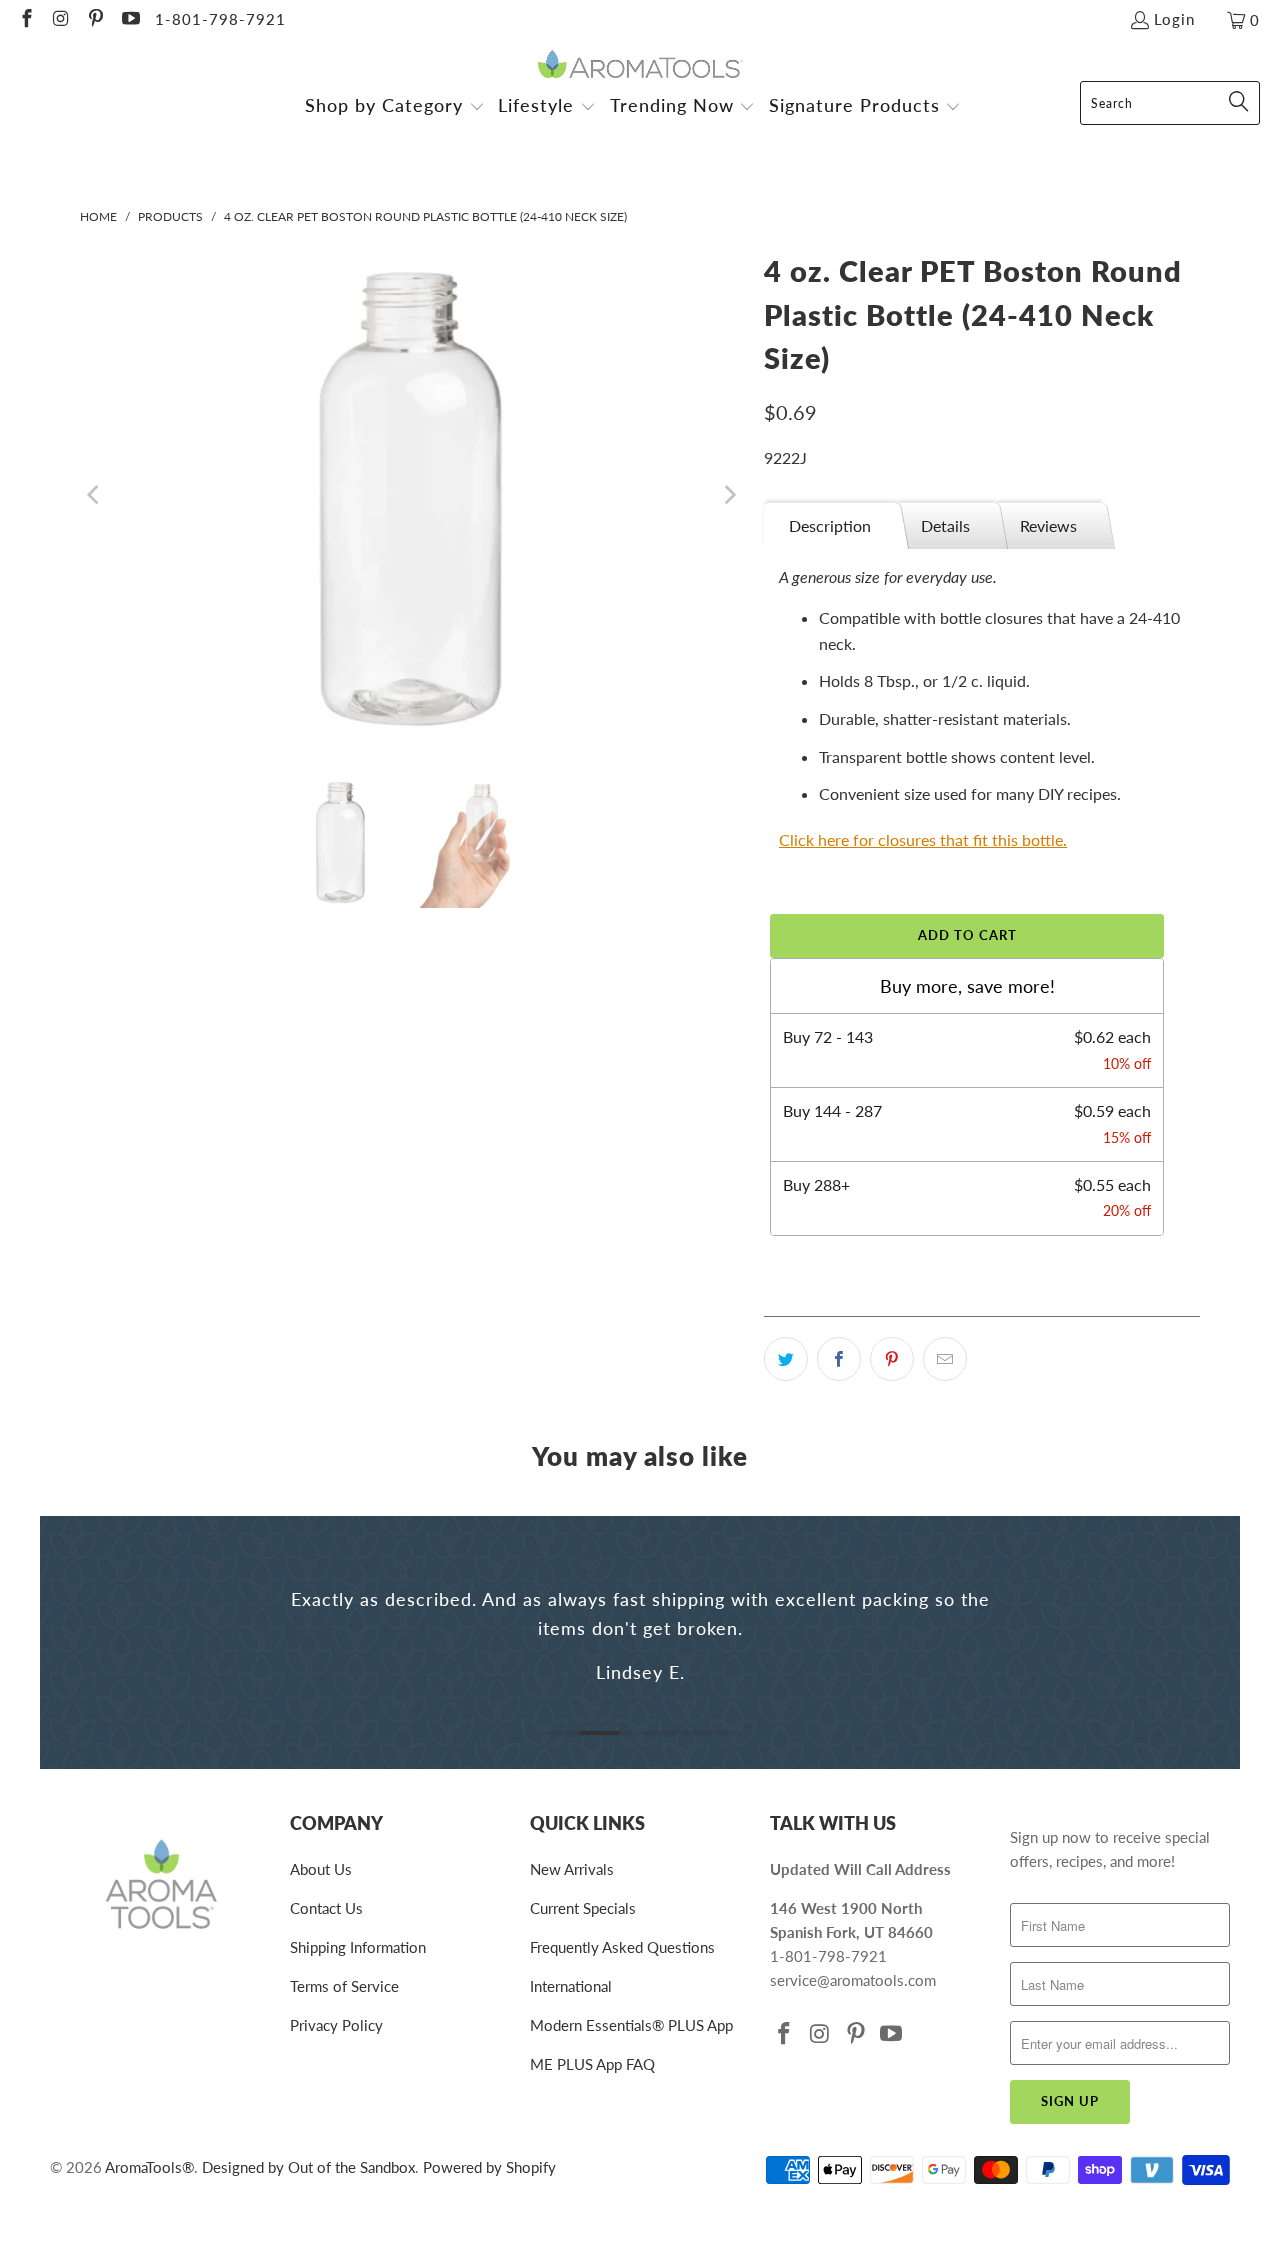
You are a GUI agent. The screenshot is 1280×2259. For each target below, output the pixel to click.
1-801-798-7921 (220, 19)
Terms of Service (344, 1986)
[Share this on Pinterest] (892, 1359)
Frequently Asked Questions (622, 1947)
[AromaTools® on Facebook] (25, 20)
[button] (395, 107)
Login (1174, 19)
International (571, 1986)
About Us (321, 1869)
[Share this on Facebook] (839, 1359)
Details (945, 525)
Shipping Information (358, 1947)
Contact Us (326, 1908)
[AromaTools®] (640, 65)
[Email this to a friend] (945, 1359)
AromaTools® (149, 2167)
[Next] (729, 495)
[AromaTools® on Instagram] (60, 20)
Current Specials (583, 1908)
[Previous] (95, 495)
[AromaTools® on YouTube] (129, 20)
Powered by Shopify (489, 2167)
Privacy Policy (336, 2025)
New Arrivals (572, 1869)
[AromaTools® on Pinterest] (94, 20)
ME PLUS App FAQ (592, 2064)
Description (830, 525)
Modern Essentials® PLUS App (631, 2025)
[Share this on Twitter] (786, 1359)
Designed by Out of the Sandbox (308, 2167)
